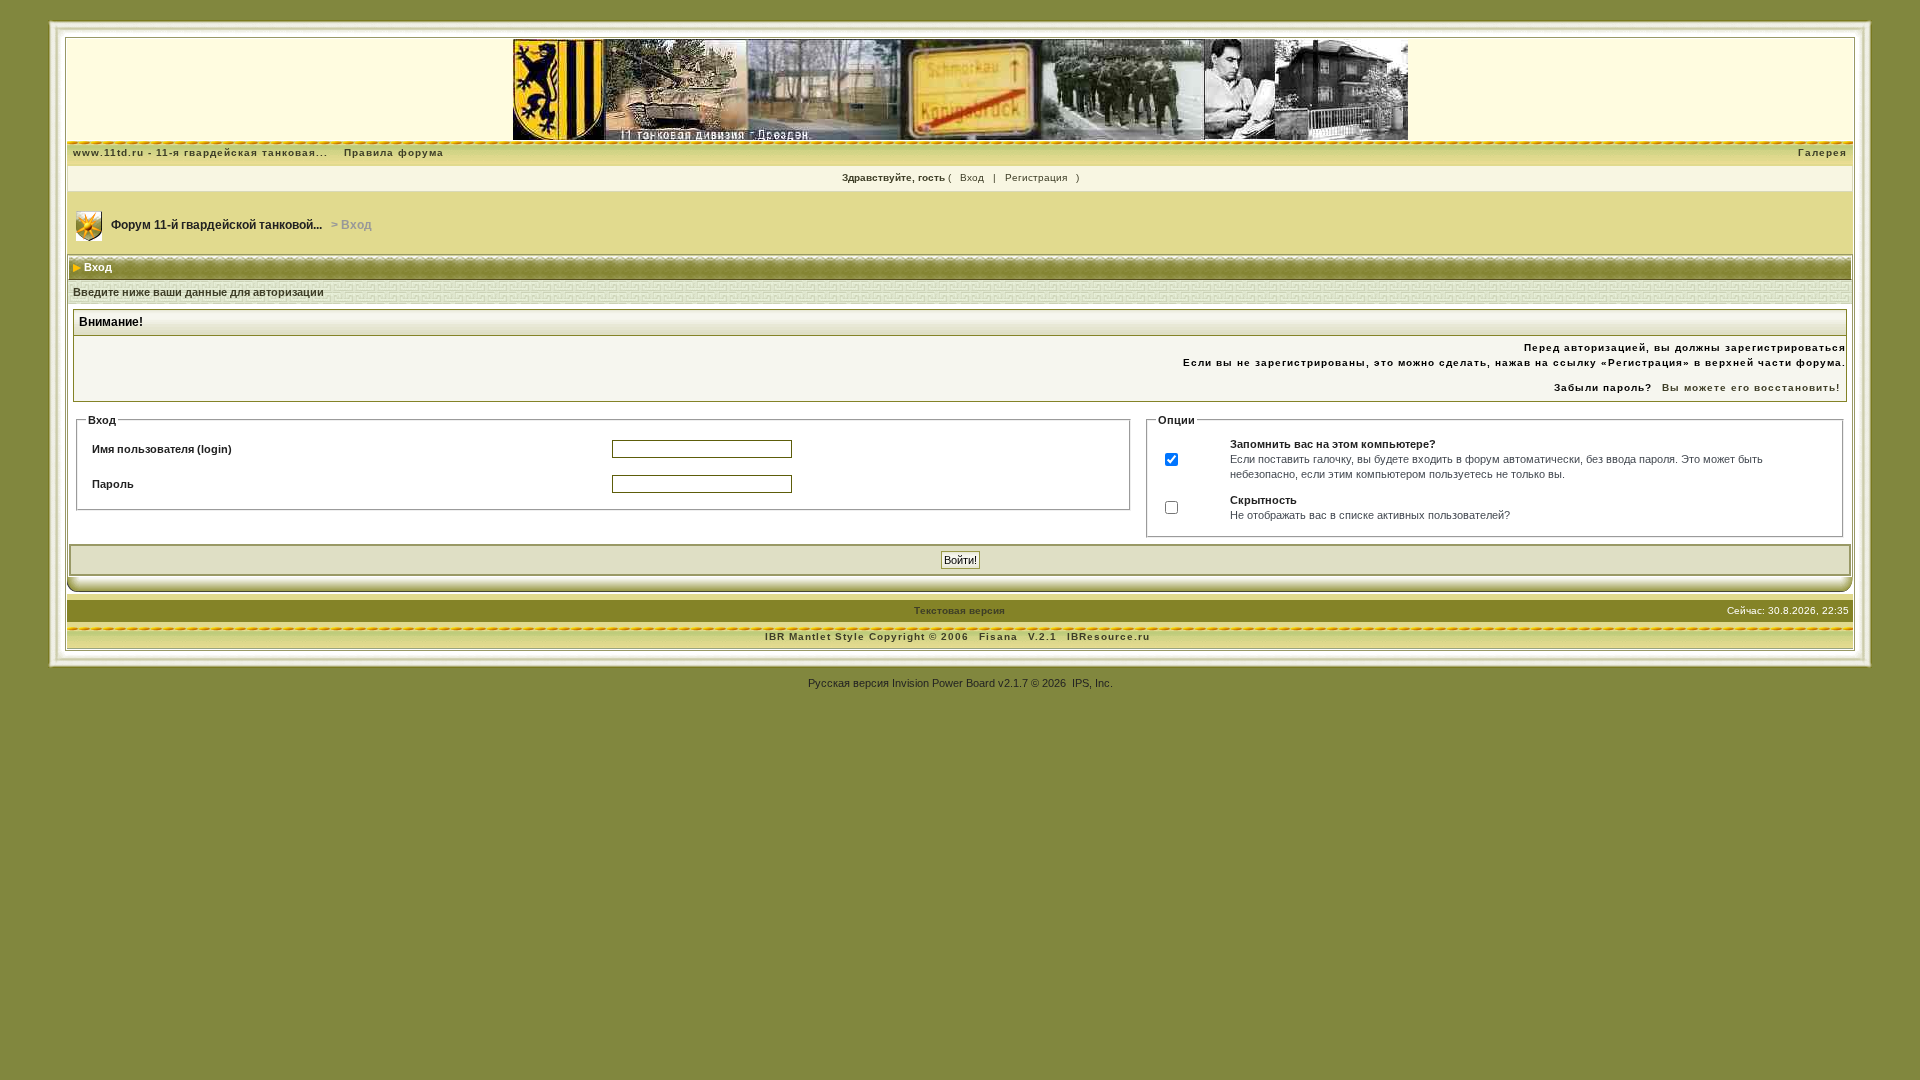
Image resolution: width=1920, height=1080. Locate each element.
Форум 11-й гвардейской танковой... (216, 225)
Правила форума (394, 152)
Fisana (1000, 636)
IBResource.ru (1108, 636)
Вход (972, 177)
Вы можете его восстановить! (1751, 387)
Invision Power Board (943, 683)
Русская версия (848, 683)
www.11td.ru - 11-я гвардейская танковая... (200, 152)
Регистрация (1036, 177)
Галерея (1822, 152)
